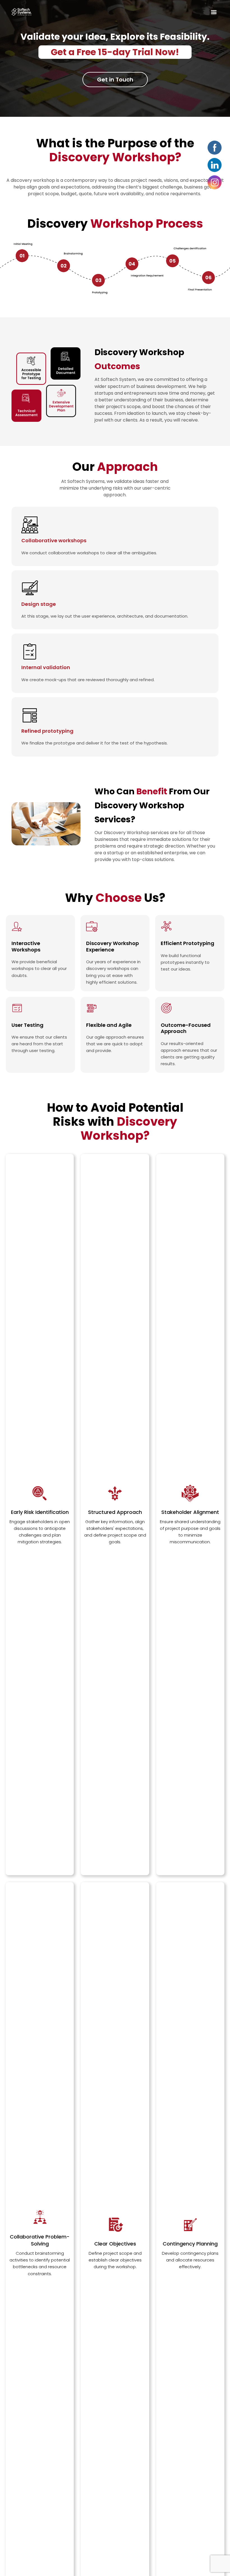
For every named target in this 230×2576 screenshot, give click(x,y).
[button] (214, 12)
